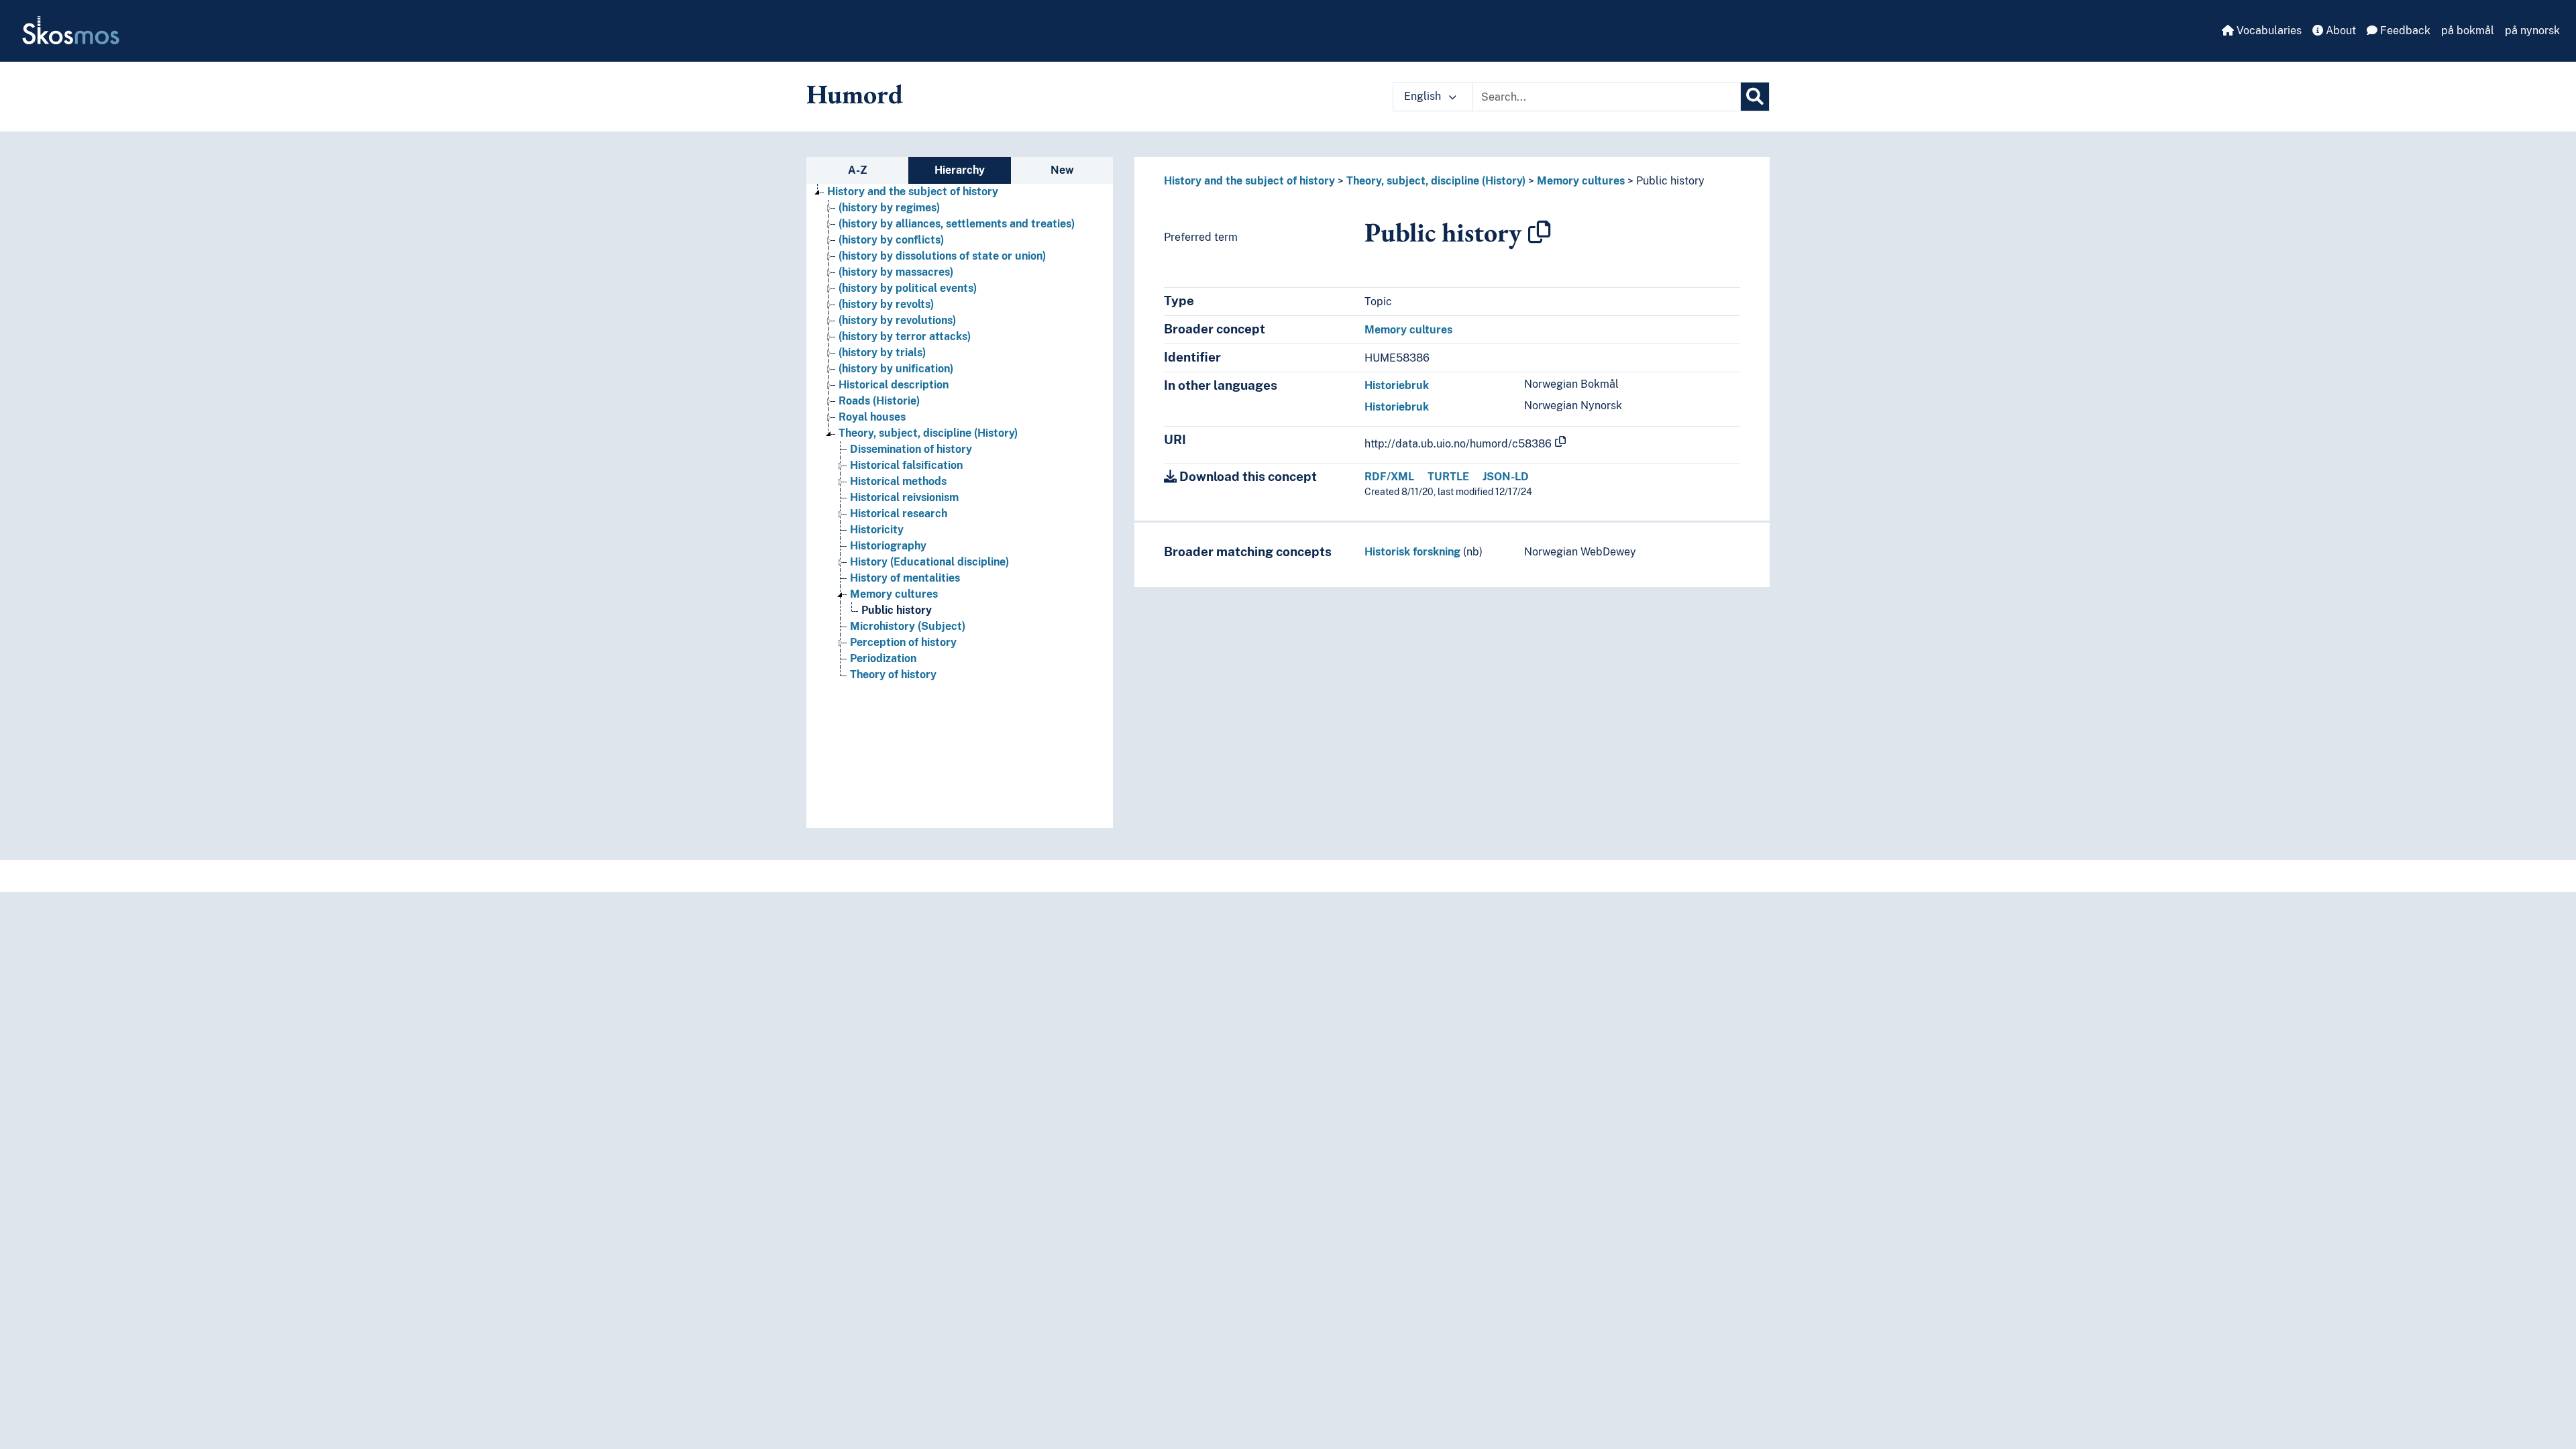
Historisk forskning (1412, 552)
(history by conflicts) (891, 240)
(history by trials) (882, 353)
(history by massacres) (896, 272)
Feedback (2404, 31)
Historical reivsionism (904, 497)
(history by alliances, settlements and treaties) (957, 224)
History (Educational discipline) (929, 562)
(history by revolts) (886, 304)
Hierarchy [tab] (960, 170)
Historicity (877, 530)
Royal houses (872, 417)
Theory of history (893, 675)
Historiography (888, 546)
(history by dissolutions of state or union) (942, 256)
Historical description (894, 385)
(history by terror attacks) (905, 336)
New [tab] (1062, 170)
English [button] (1424, 96)
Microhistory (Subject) (908, 626)
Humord (855, 94)
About (2340, 31)
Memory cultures (894, 594)
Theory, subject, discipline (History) (928, 433)
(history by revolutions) (897, 320)
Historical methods (898, 481)
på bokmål (2468, 31)
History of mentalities (905, 578)
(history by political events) (908, 288)
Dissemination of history (911, 449)
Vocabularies (2268, 31)
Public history (897, 610)
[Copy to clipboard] (1540, 232)
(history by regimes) (889, 208)
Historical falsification (906, 465)
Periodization (883, 658)
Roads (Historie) (879, 401)
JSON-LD (1506, 477)
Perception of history (903, 642)
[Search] (1755, 97)
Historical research (899, 514)
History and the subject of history (913, 192)
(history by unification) (896, 369)
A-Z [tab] (858, 170)
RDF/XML (1389, 477)
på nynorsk (2532, 31)
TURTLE (1448, 477)
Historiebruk (1397, 385)
